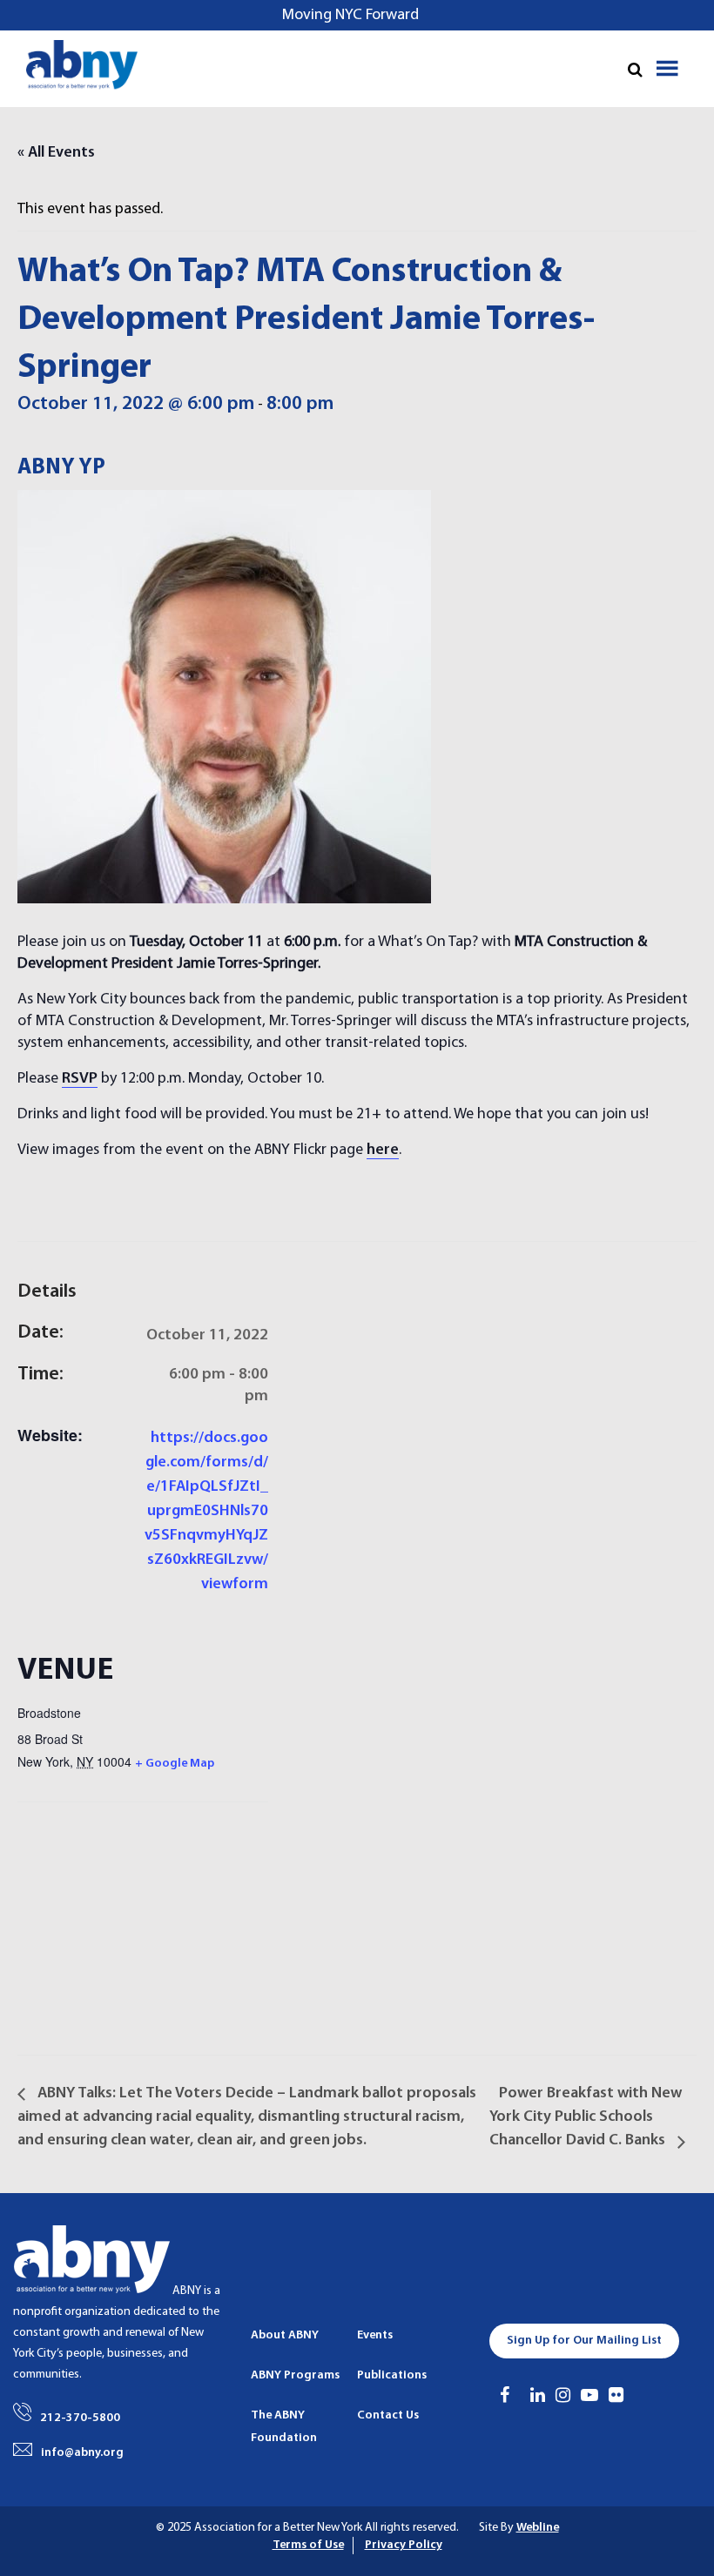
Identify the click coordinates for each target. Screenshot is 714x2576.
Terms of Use (308, 2545)
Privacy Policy (404, 2545)
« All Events (56, 153)
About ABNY (285, 2335)
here (383, 1150)
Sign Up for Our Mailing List (584, 2341)
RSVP (80, 1079)
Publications (392, 2375)
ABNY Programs (295, 2375)
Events (375, 2335)
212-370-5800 (80, 2418)
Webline (538, 2528)
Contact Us (388, 2415)
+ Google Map (175, 1764)
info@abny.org (82, 2453)
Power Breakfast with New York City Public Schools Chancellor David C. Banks (586, 2117)
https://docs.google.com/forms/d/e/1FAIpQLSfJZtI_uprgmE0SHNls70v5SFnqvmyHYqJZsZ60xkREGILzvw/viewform (206, 1511)
